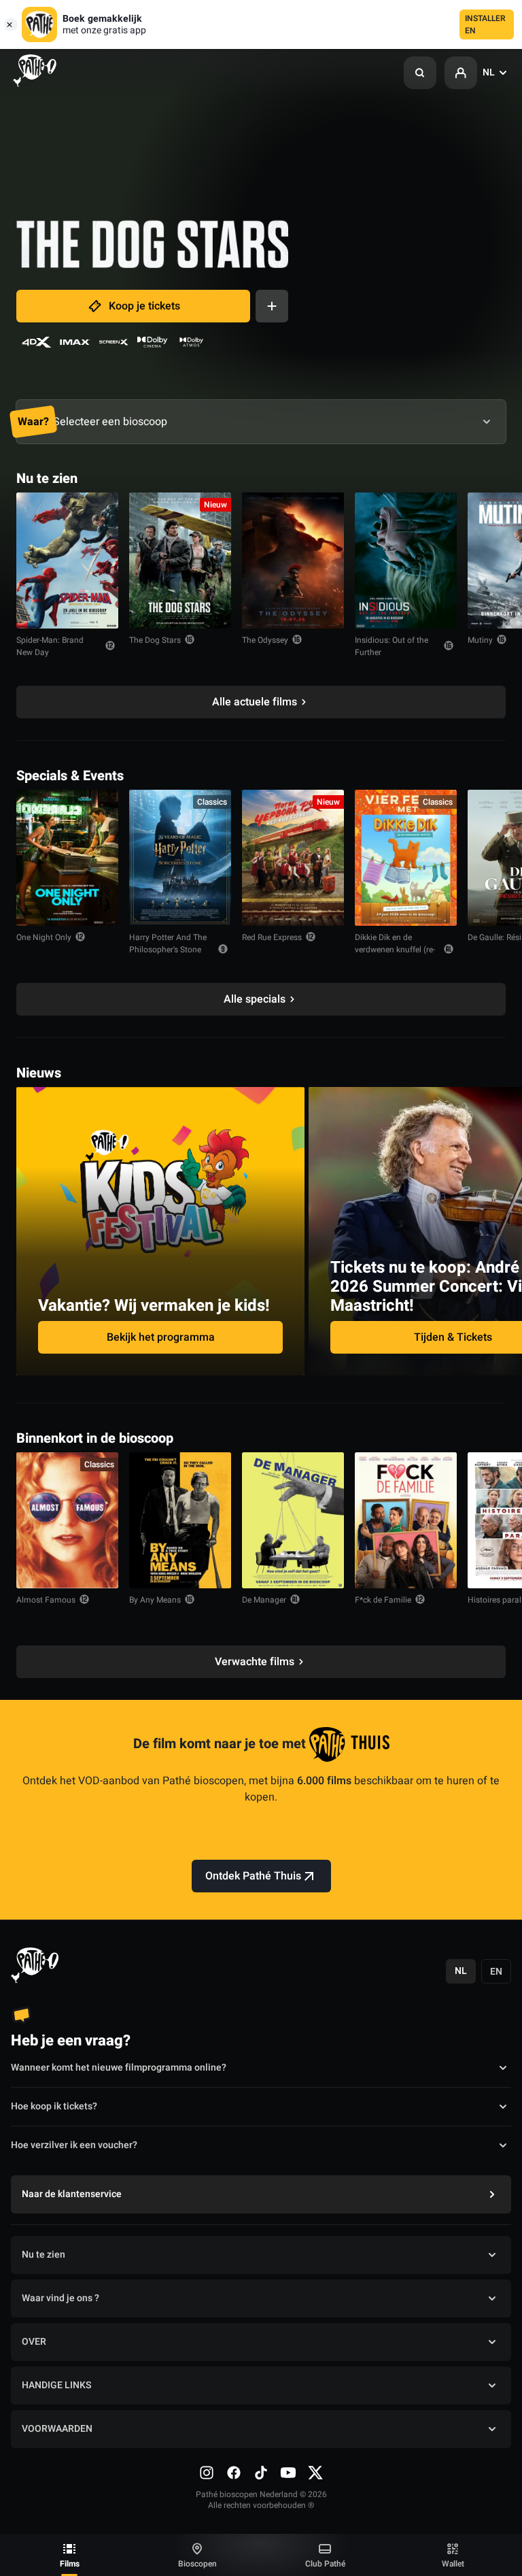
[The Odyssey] (293, 561)
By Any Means (155, 1600)
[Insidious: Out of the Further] (406, 561)
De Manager (264, 1600)
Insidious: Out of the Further (391, 646)
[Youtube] (288, 2473)
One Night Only (44, 937)
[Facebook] (234, 2473)
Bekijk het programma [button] (161, 1337)
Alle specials (255, 999)
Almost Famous (46, 1600)
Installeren (485, 24)
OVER (34, 2342)
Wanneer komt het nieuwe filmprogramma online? (119, 2068)
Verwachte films (255, 1662)
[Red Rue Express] (293, 858)
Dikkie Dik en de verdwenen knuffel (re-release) (395, 950)
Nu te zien (43, 2255)
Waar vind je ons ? (60, 2298)
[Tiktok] (261, 2473)
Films (70, 2564)
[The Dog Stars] (180, 561)
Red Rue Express (272, 937)
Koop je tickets (144, 306)
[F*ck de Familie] (406, 1520)
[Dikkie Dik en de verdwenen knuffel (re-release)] (406, 858)
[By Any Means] (180, 1520)
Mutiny (480, 640)
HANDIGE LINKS (56, 2385)
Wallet (453, 2564)
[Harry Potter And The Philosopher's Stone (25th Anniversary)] (180, 858)
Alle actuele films (255, 702)
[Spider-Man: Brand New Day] (67, 561)
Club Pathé (325, 2564)
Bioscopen (197, 2564)
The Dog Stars (155, 640)
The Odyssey (265, 640)
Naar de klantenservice (72, 2194)
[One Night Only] (67, 858)
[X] (315, 2473)
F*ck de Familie (383, 1600)
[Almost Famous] (67, 1520)
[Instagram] (207, 2473)
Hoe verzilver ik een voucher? (74, 2145)
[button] (420, 73)
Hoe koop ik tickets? (54, 2106)
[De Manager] (293, 1520)
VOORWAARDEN (57, 2429)
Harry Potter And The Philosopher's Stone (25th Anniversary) (168, 950)
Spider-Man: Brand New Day (50, 646)
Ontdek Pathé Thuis (253, 1876)
